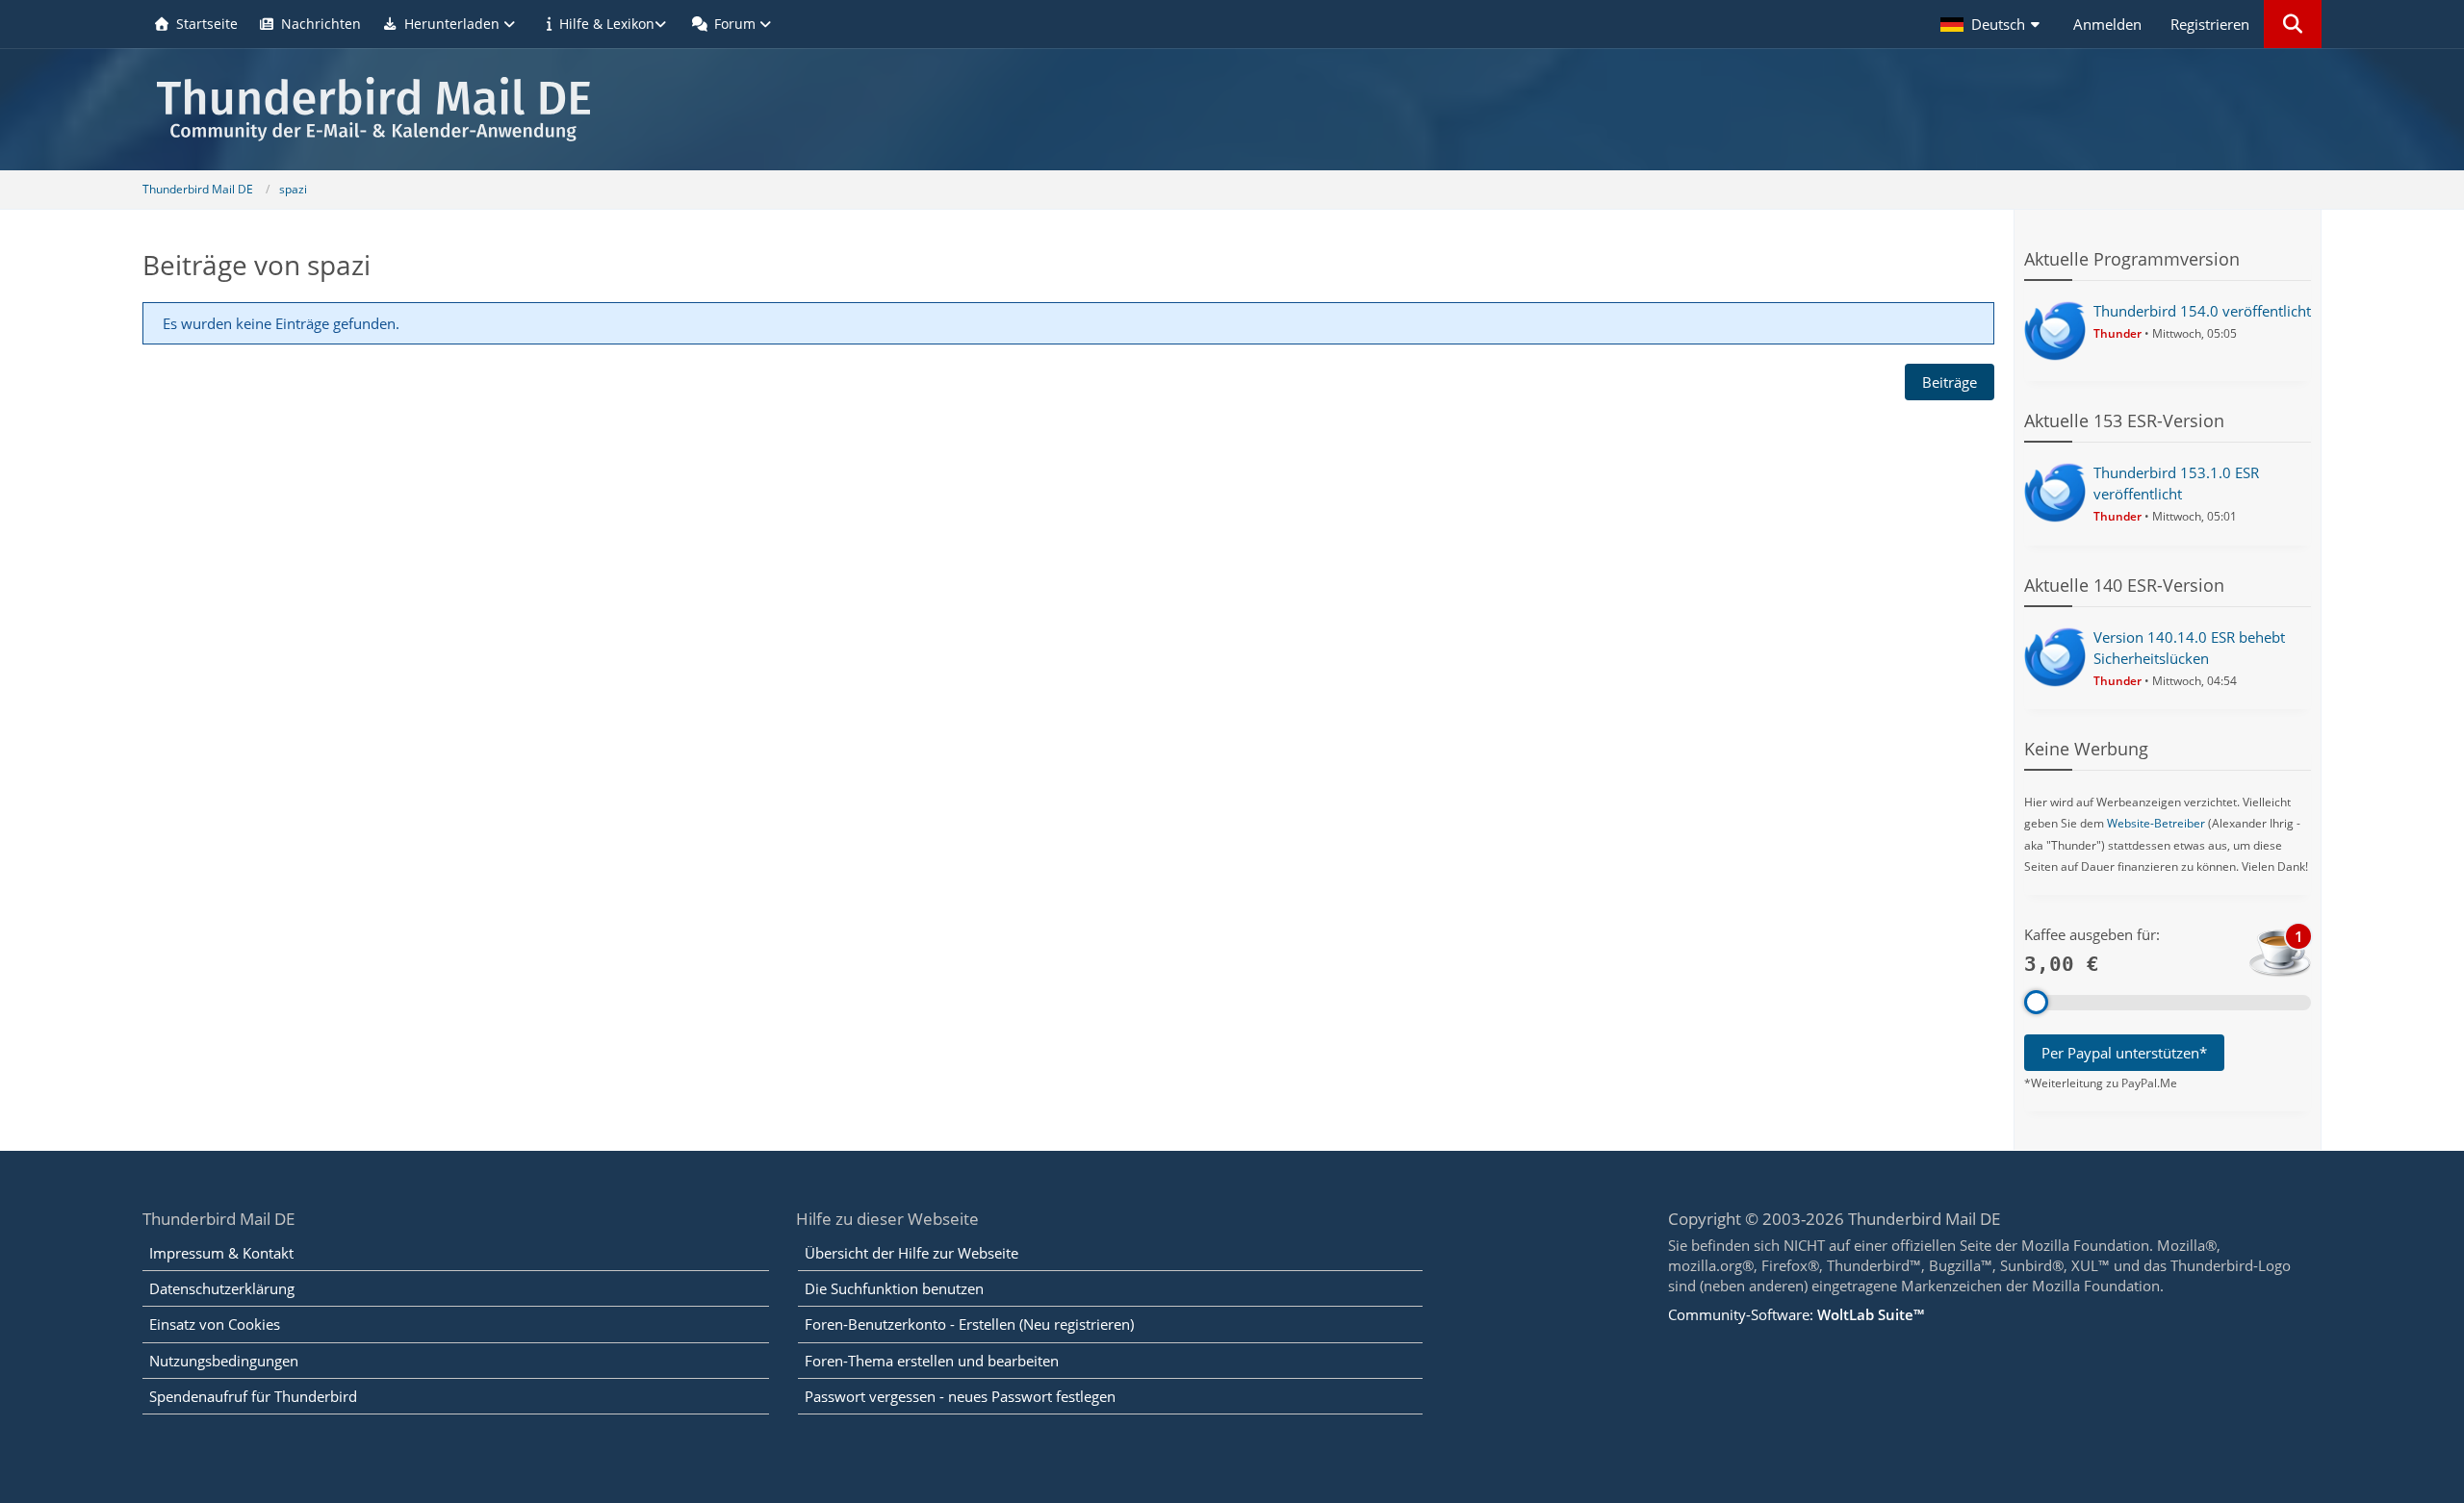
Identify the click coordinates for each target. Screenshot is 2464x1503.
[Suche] (2293, 24)
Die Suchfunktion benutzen (894, 1288)
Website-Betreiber (2156, 823)
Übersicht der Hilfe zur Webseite (911, 1253)
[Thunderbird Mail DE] (1232, 109)
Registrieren (2210, 24)
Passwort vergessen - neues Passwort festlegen (960, 1396)
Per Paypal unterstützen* (2124, 1053)
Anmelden (2107, 24)
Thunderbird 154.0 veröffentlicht (2202, 311)
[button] (1992, 24)
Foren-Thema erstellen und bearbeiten (932, 1361)
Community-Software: (1796, 1314)
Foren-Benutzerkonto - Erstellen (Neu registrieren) (969, 1324)
